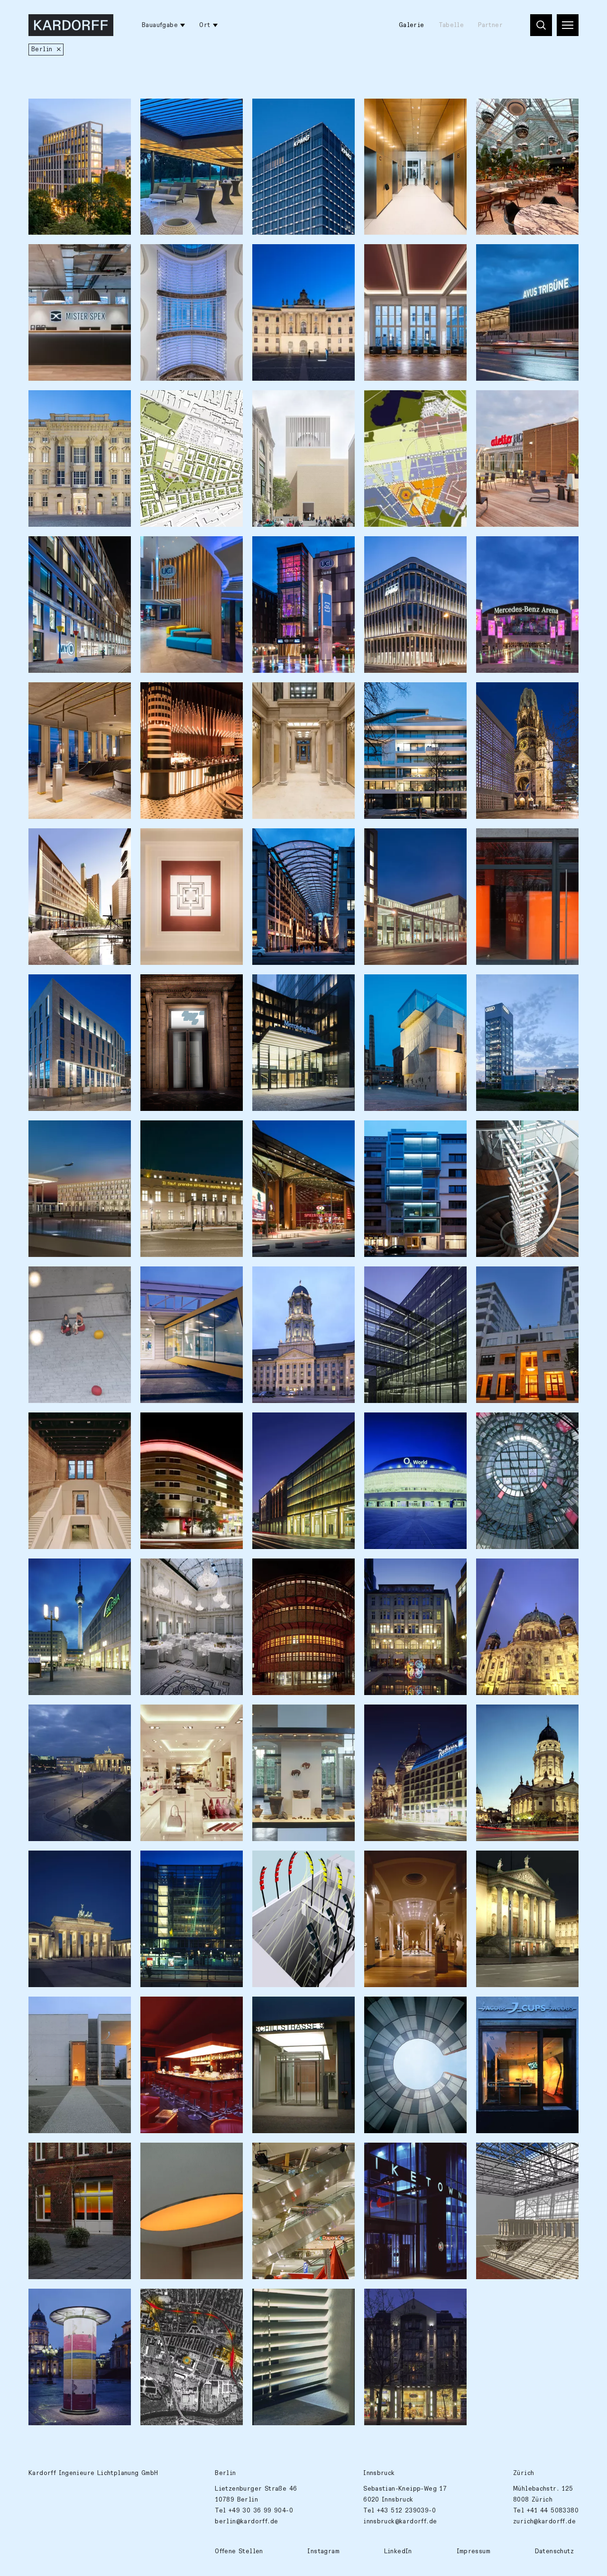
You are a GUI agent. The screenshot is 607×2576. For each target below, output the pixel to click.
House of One (281, 403)
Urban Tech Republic (405, 403)
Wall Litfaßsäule (63, 2301)
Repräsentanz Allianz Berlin (182, 2160)
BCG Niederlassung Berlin (79, 2155)
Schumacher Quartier (181, 403)
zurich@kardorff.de (544, 2521)
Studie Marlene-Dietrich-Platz (78, 1284)
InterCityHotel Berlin (72, 987)
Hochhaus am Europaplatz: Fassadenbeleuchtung (301, 116)
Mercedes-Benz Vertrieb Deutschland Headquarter (301, 992)
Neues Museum (59, 1425)
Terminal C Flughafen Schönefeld (182, 1284)
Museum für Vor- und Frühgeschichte (293, 1722)
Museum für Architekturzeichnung (406, 992)
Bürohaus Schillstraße (296, 2009)
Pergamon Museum (512, 2155)
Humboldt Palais (510, 841)
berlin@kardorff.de (246, 2521)
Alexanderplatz (60, 1571)
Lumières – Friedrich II (187, 1133)
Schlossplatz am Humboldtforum (62, 408)
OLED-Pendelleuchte (516, 1133)
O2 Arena (386, 1425)
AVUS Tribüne (505, 257)
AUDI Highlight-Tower (519, 987)
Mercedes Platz (508, 549)
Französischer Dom (514, 1717)
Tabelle (451, 25)
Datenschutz (554, 2551)
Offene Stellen (239, 2551)
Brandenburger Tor (67, 1863)
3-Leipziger (279, 1425)
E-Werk (271, 1571)
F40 (377, 1133)
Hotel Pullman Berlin (182, 695)
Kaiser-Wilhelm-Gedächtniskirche (512, 700)
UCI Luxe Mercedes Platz (300, 549)
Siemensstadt (169, 2301)
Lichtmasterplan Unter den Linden (527, 1868)
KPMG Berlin (391, 549)
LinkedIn (398, 2551)
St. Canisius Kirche (68, 2009)
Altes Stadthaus (285, 1279)
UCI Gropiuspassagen (182, 549)
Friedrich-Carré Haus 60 (300, 1863)
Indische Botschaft (402, 2009)
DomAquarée (391, 1717)
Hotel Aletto (504, 403)
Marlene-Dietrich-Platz (298, 1133)
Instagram (323, 2551)
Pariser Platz (57, 1717)
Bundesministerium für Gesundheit (408, 262)
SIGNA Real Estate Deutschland (66, 700)
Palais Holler (281, 695)
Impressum (474, 2551)
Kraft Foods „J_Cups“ (518, 2009)
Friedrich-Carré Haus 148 (190, 1863)
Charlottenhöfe (172, 841)
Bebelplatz (277, 257)
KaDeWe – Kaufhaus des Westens (185, 1722)
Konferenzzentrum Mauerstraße (176, 262)
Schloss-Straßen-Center (523, 1425)
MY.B (43, 549)
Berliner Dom (505, 1571)
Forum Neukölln (285, 2155)
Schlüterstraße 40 (401, 695)
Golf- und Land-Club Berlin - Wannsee (180, 116)
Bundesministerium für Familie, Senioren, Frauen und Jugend (415, 1290)
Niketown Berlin (398, 2155)
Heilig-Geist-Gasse (291, 841)
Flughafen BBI (58, 1133)
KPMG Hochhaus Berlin (407, 111)
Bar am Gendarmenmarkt (186, 2009)
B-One (45, 111)
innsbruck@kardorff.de (400, 2521)
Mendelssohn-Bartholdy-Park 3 (523, 1284)
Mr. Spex (50, 257)
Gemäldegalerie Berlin (409, 1863)
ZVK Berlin (277, 2301)
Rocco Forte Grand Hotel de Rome (188, 1576)
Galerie (412, 25)
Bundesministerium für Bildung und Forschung (408, 846)
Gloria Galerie (396, 2301)
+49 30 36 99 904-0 (261, 2511)
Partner (490, 25)
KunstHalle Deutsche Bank (189, 987)
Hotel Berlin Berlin (180, 1425)
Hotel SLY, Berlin (512, 111)
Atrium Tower (58, 841)
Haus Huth (387, 1571)
